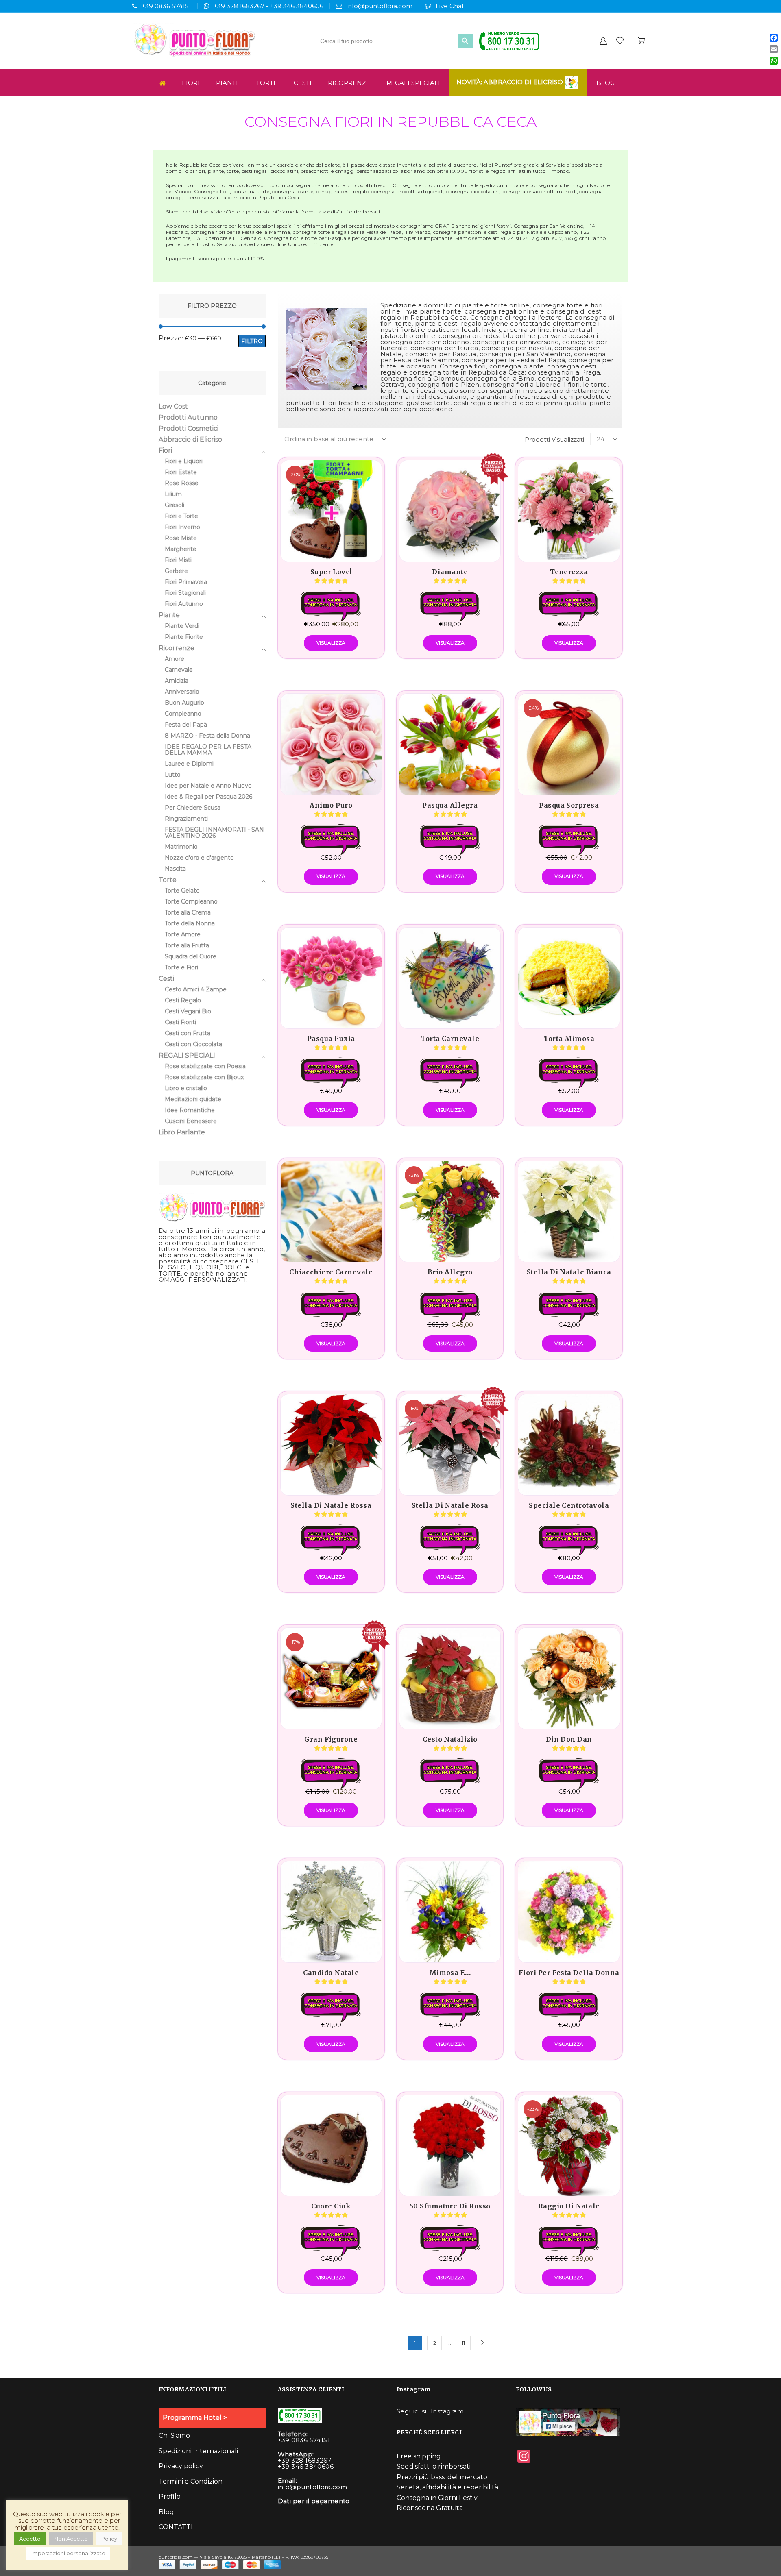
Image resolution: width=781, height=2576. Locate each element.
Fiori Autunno (184, 604)
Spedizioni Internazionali (198, 2451)
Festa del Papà (186, 725)
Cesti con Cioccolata (193, 1044)
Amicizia (177, 681)
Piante (228, 83)
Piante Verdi (182, 626)
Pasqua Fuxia (331, 1039)
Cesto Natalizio (450, 1739)
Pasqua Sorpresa (569, 805)
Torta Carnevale (450, 1039)
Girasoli (175, 505)
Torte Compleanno (191, 901)
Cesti (303, 83)
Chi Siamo (174, 2436)
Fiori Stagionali (185, 593)
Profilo (170, 2497)
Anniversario (182, 692)
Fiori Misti (178, 560)
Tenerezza (569, 572)
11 (463, 2343)
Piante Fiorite (184, 637)
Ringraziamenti (186, 819)
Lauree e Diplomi (189, 764)
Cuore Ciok (331, 2206)
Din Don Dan (569, 1739)
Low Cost (173, 407)
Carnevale (179, 670)
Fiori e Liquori (184, 461)
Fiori (191, 83)
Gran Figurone (331, 1739)
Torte (267, 83)
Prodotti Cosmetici (189, 428)
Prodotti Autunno (188, 417)
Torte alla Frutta (187, 945)
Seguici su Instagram (430, 2411)
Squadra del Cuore (191, 956)
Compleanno (183, 714)
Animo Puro (331, 805)
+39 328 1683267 (239, 6)
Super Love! (331, 572)
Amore (175, 659)
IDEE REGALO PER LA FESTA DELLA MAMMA (208, 750)
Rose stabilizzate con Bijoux (204, 1077)
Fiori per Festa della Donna (569, 1973)
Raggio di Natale (569, 2206)
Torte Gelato (182, 891)
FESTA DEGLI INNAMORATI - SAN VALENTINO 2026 (214, 833)
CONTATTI (176, 2527)
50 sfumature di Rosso (450, 2206)
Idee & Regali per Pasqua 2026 (208, 797)
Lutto (173, 775)
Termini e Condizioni (191, 2481)
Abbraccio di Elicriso (190, 439)
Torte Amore (183, 934)
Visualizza (331, 643)
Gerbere (176, 571)
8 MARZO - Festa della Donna (207, 736)
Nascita (175, 869)
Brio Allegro (450, 1272)
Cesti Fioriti (180, 1022)
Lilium (173, 494)
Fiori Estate (181, 472)
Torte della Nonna (190, 923)
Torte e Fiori (181, 967)
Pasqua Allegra (450, 805)
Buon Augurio (184, 703)
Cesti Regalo (183, 1000)
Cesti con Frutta (188, 1033)
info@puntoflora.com (380, 6)
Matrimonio (181, 847)
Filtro (252, 341)
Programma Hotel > (195, 2418)
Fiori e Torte (181, 516)
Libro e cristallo (186, 1088)
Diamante (450, 572)
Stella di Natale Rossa (331, 1505)
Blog (605, 83)
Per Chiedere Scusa (193, 808)
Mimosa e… (450, 1973)
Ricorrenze (349, 83)
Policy (109, 2539)
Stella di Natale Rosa (450, 1505)
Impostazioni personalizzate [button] (68, 2553)
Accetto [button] (30, 2539)
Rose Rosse (182, 483)
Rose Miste (181, 538)
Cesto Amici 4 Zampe (196, 989)
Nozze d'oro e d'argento (199, 858)
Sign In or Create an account (603, 41)
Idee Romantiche (190, 1110)
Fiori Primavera (186, 582)
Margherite (181, 549)
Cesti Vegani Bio (188, 1011)
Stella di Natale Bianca (569, 1272)
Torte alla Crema (188, 912)
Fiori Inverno (182, 527)
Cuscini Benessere (191, 1121)
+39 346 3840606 (297, 6)
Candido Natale (331, 1973)
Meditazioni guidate (193, 1099)
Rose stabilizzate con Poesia (205, 1066)
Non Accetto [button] (71, 2539)
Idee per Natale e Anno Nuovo (208, 786)
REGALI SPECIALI (413, 83)
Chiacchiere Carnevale (331, 1272)
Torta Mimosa (569, 1039)
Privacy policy (181, 2466)
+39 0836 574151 (166, 6)
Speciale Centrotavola (569, 1505)
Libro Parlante (182, 1132)
